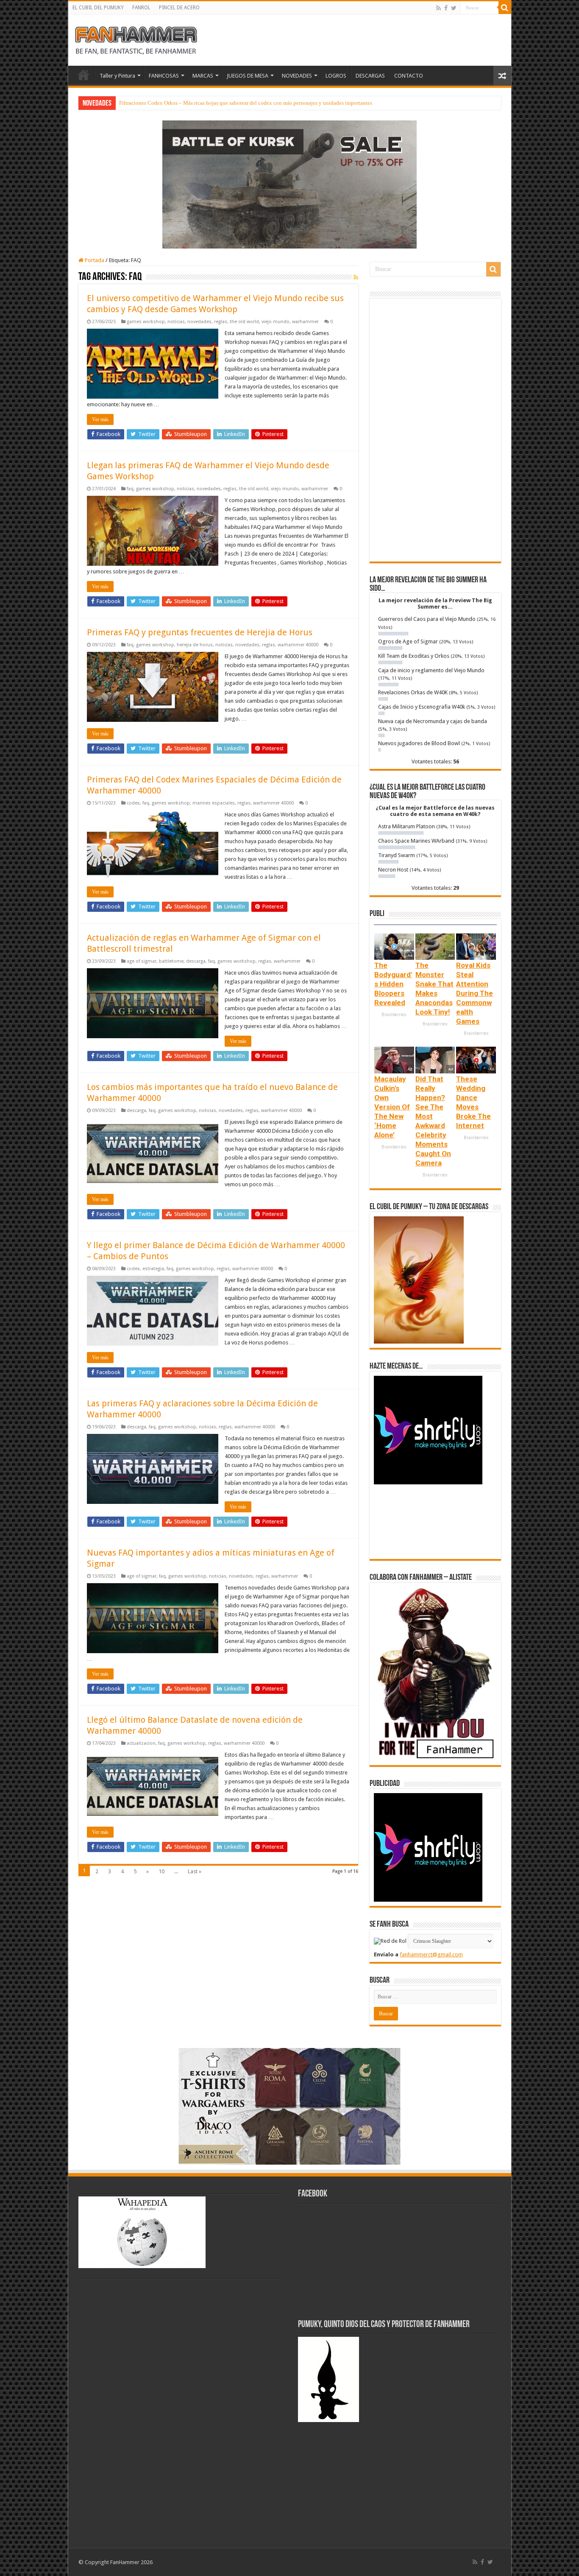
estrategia (153, 1269)
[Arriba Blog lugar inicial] (289, 184)
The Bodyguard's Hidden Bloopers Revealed (393, 984)
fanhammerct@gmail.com (431, 1954)
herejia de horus (195, 645)
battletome (171, 961)
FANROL (141, 8)
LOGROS (336, 76)
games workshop (146, 322)
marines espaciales (214, 803)
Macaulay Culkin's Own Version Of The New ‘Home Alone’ (392, 1107)
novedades (199, 322)
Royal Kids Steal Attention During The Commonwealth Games (475, 993)
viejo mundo (276, 322)
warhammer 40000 (298, 645)
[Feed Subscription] (356, 277)
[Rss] (438, 8)
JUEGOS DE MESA (248, 76)
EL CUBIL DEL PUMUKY (98, 8)
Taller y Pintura (117, 76)
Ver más (100, 419)
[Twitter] (454, 8)
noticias (176, 322)
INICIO (84, 75)
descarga (196, 961)
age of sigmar (142, 961)
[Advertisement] (435, 430)
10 (161, 1871)
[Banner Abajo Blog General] (289, 2105)
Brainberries (394, 1015)
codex (133, 803)
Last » (195, 1871)
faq (130, 489)
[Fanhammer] (136, 39)
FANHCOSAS (164, 76)
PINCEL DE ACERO (179, 8)
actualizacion (141, 1743)
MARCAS (203, 76)
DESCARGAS (370, 76)
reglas (221, 322)
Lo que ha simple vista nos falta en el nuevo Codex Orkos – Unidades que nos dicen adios (222, 103)
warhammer (305, 322)
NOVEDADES (297, 76)
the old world (244, 322)
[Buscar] (505, 8)
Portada (94, 260)
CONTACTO (409, 76)
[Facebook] (446, 8)
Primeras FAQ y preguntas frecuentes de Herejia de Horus (200, 632)
